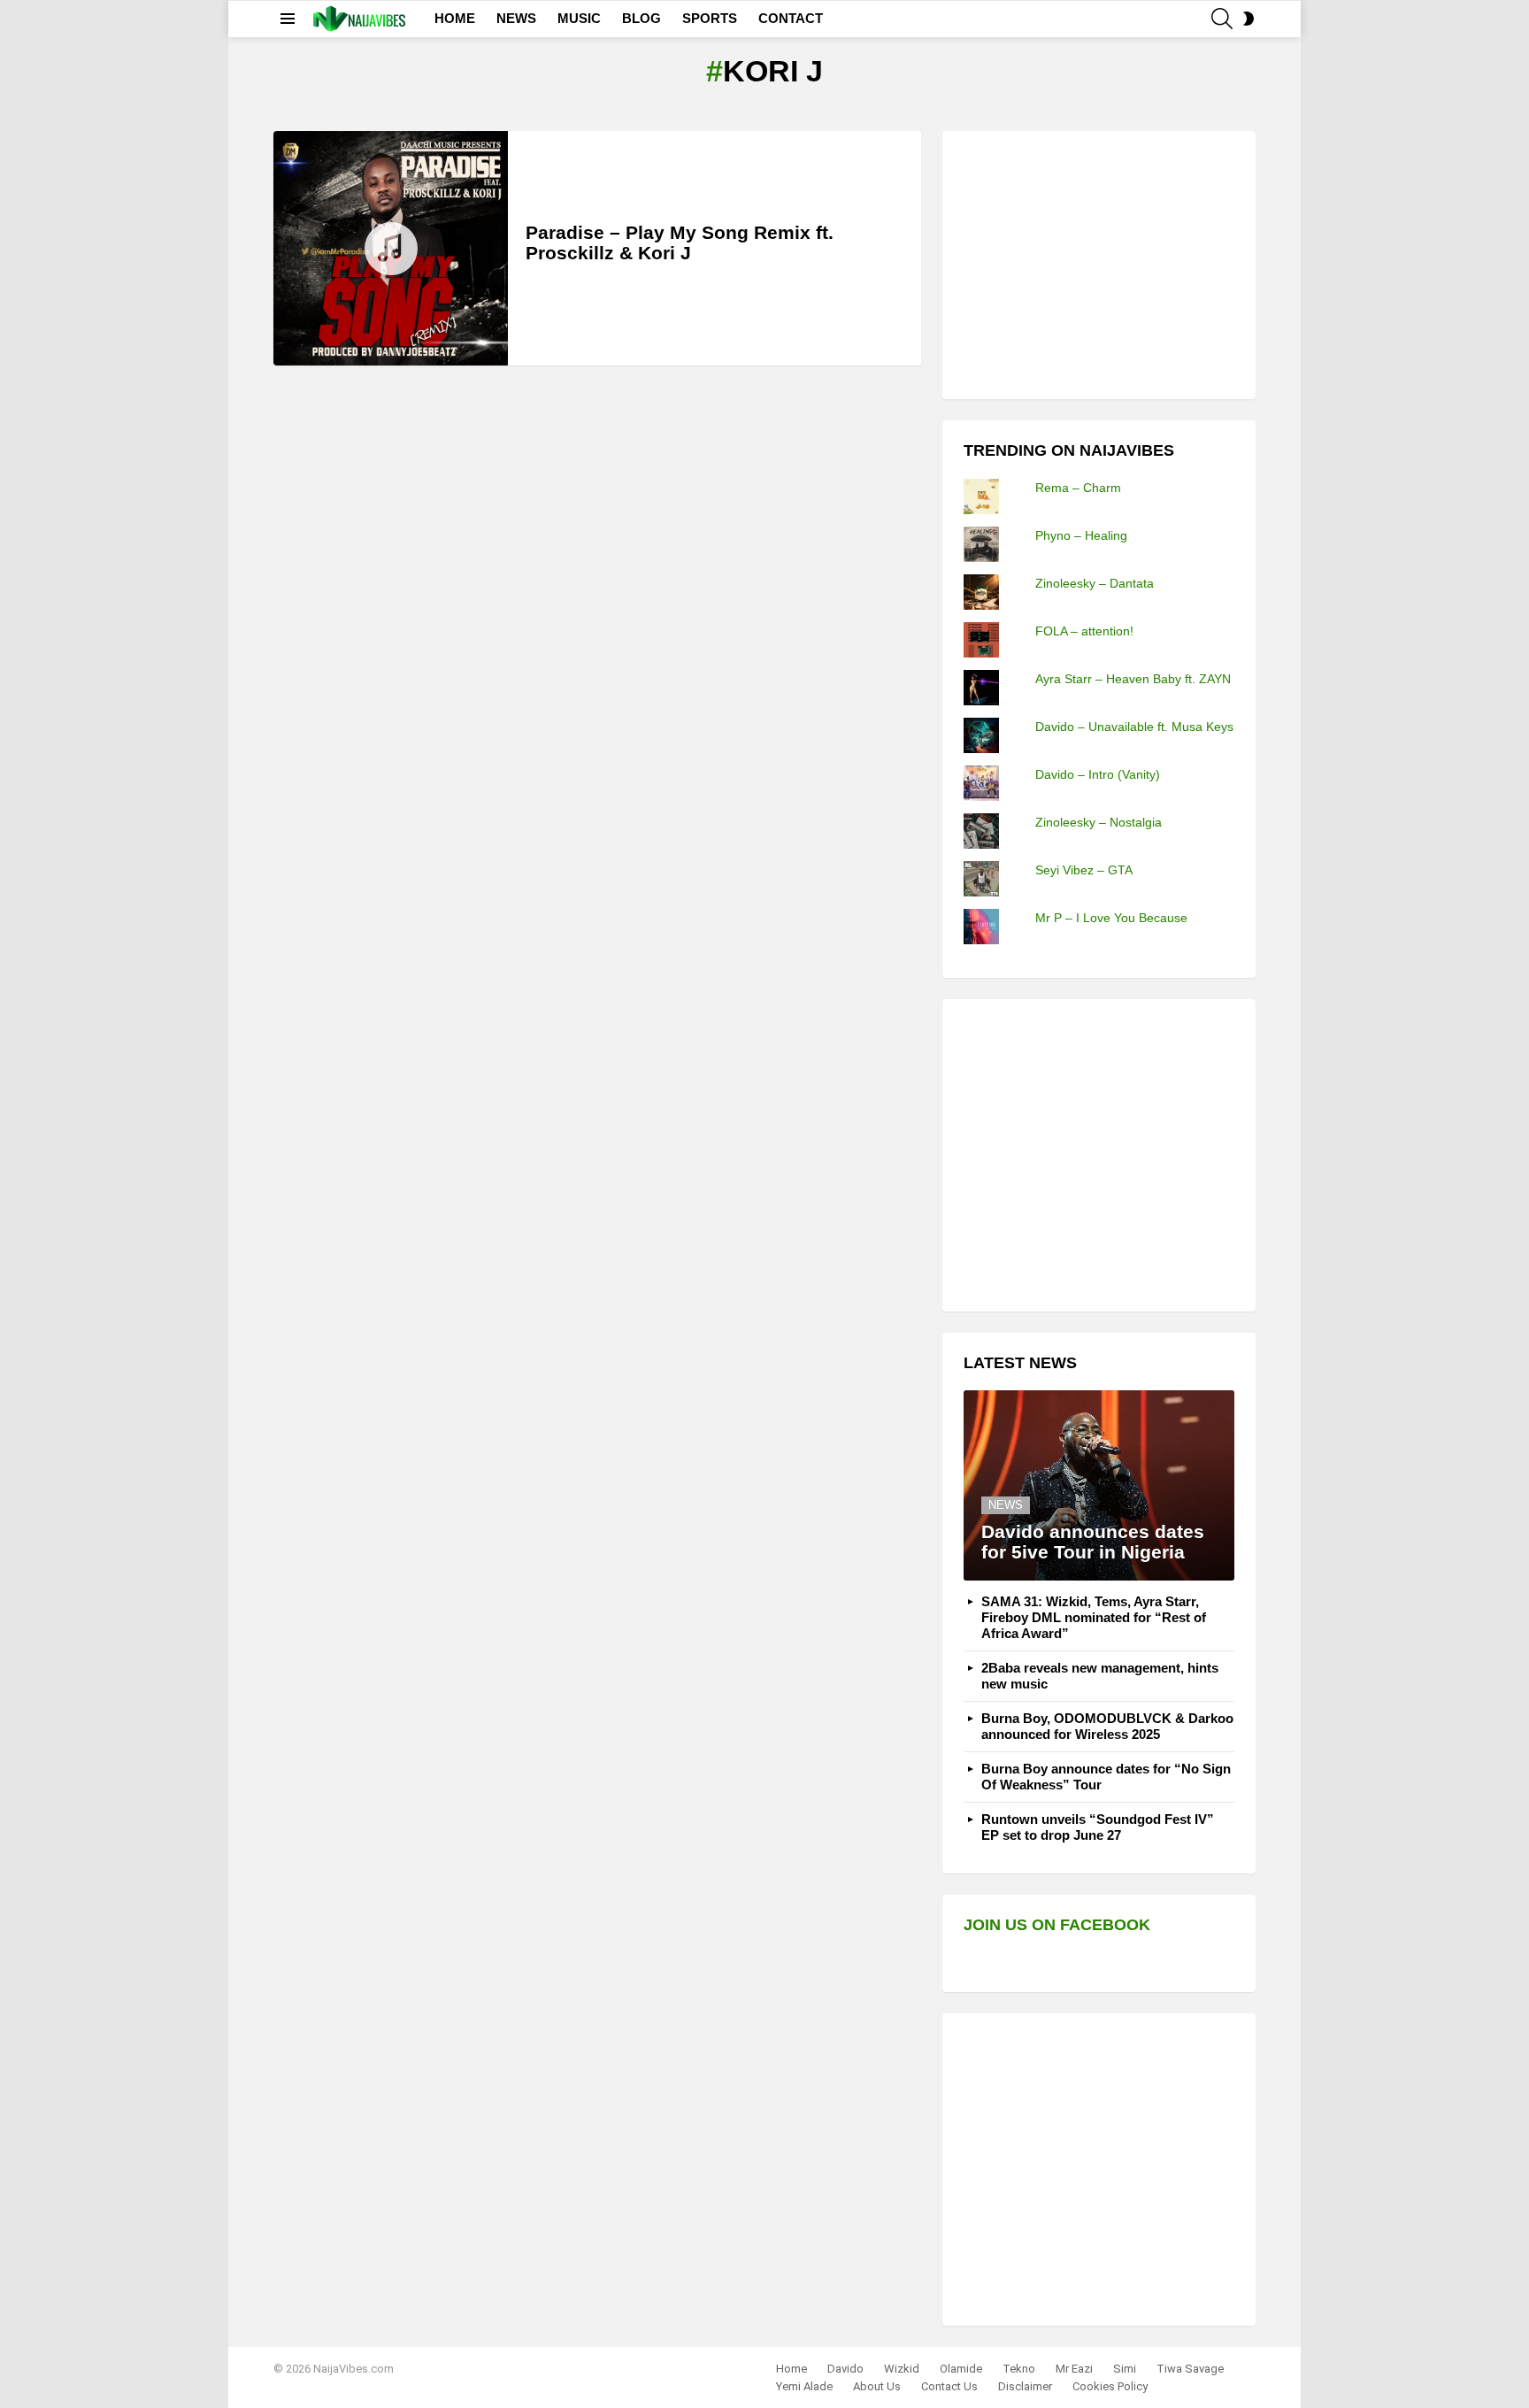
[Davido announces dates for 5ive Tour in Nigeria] (1099, 1485)
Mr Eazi (1074, 2369)
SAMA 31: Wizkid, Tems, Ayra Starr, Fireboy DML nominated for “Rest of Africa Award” (1094, 1617)
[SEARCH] (1222, 19)
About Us (877, 2386)
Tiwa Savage (1190, 2369)
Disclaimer (1025, 2386)
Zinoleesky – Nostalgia (1099, 822)
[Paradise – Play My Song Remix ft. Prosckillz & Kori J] (391, 248)
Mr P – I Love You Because (1111, 918)
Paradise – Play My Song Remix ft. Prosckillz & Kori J (680, 243)
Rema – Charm (1078, 488)
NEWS (516, 18)
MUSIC (579, 18)
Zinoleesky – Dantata (1095, 583)
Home (791, 2369)
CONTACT (791, 18)
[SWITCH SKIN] (1249, 19)
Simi (1125, 2369)
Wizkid (902, 2369)
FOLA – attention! (1084, 631)
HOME (455, 18)
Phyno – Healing (1081, 535)
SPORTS (710, 18)
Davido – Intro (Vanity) (1098, 774)
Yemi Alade (804, 2386)
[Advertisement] (1096, 263)
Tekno (1019, 2369)
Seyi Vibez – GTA (1084, 870)
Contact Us (949, 2386)
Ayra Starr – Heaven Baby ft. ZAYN (1133, 679)
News (1006, 1505)
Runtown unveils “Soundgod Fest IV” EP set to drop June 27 (1098, 1827)
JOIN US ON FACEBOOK (1057, 1925)
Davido (845, 2369)
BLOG (642, 18)
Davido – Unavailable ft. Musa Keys (1134, 727)
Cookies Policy (1110, 2386)
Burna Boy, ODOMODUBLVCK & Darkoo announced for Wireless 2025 (1107, 1726)
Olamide (961, 2369)
